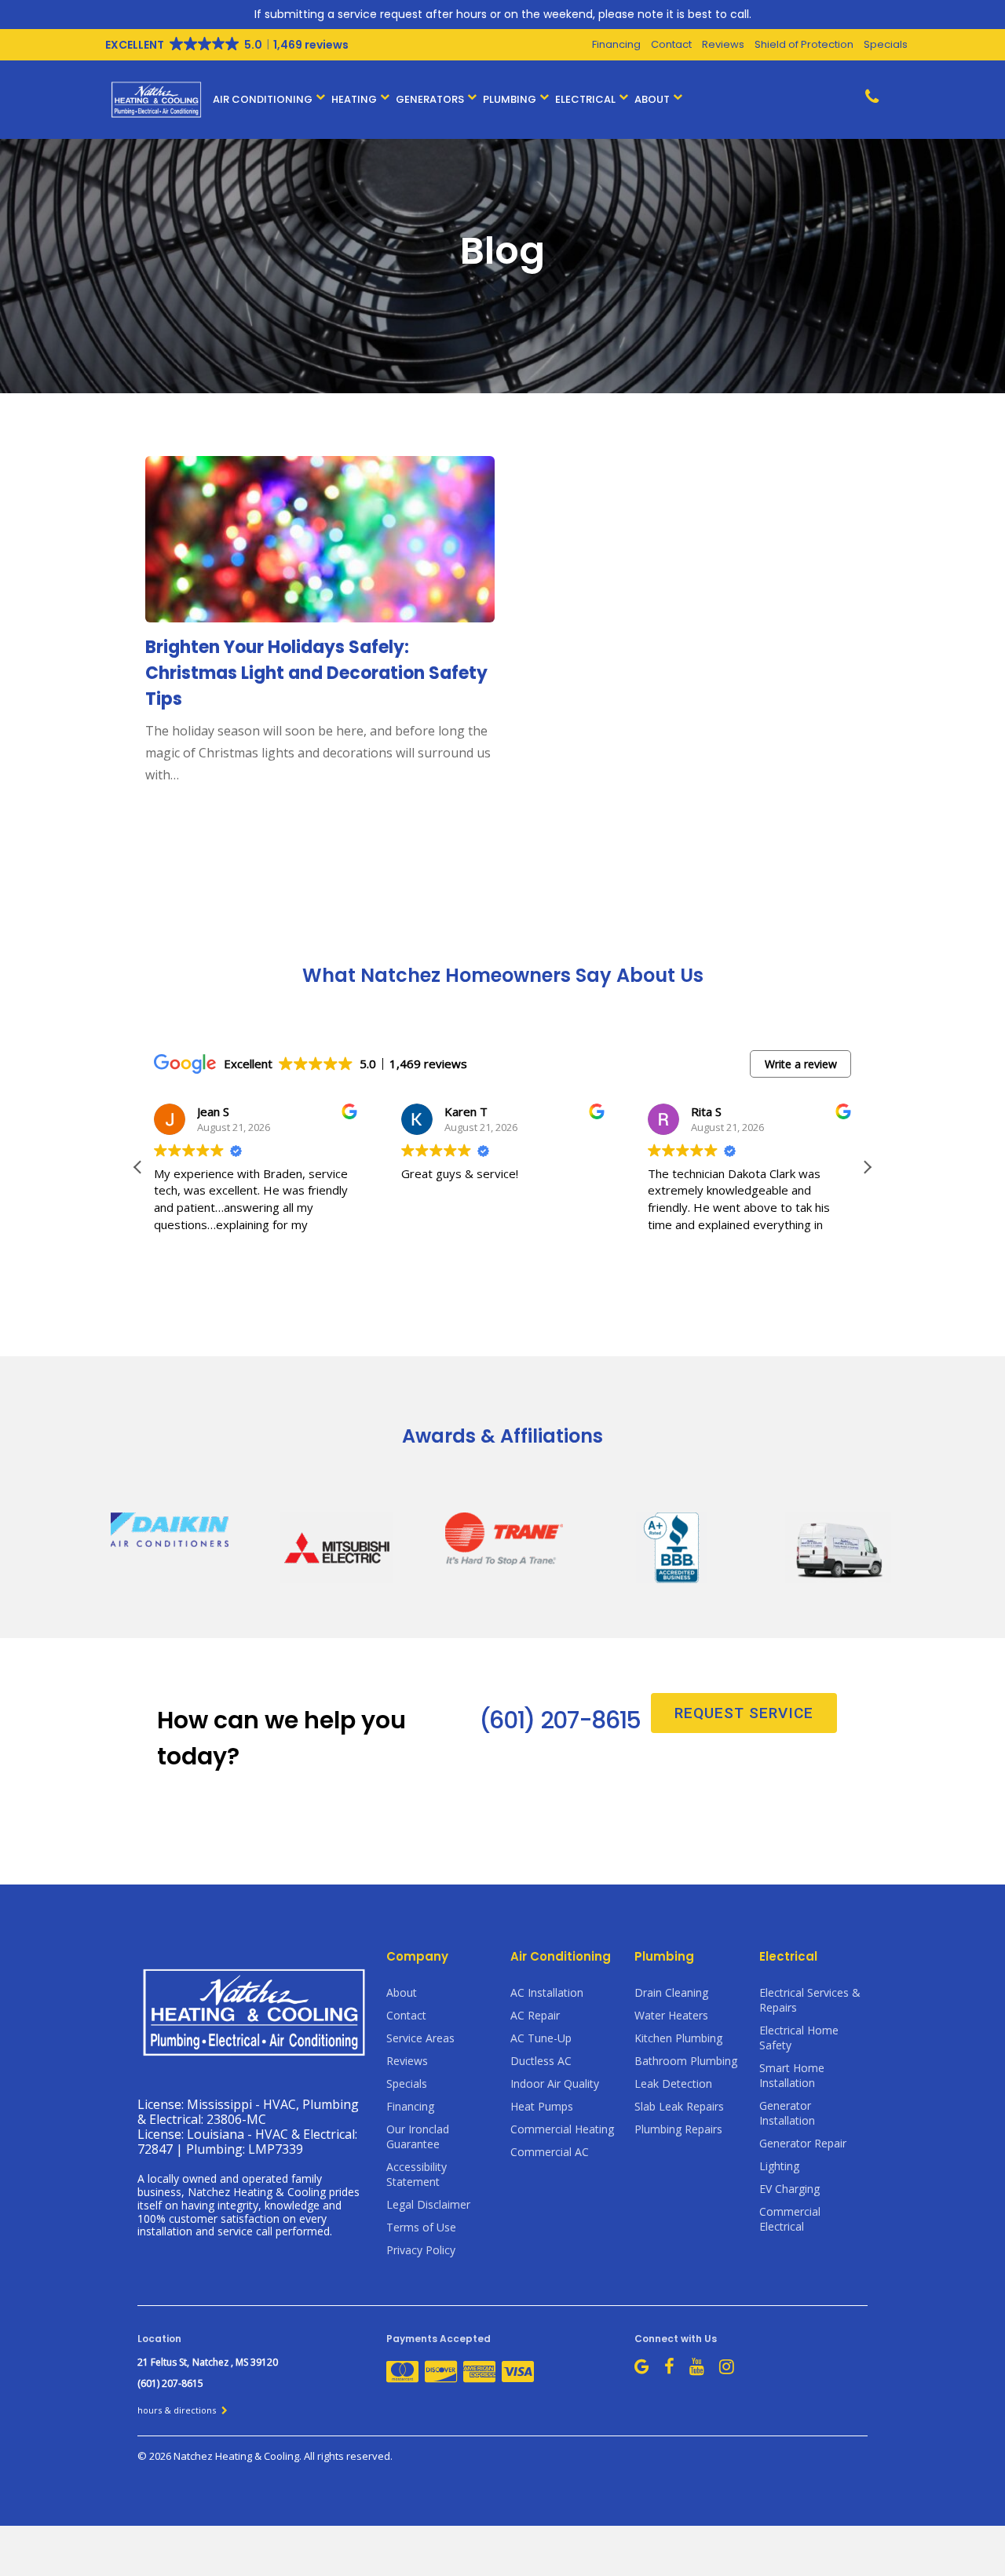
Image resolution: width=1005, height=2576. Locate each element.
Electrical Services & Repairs (810, 2000)
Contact (671, 44)
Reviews (723, 44)
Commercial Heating (562, 2129)
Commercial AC (550, 2152)
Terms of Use (421, 2227)
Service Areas (420, 2038)
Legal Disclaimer (428, 2204)
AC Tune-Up (541, 2038)
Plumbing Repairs (678, 2129)
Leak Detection (673, 2083)
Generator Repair (803, 2143)
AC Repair (535, 2015)
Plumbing (510, 99)
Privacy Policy (421, 2250)
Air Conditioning (263, 99)
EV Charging (789, 2189)
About (652, 99)
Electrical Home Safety (799, 2038)
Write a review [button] (801, 1064)
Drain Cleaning (671, 1992)
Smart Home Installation (792, 2075)
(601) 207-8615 (560, 1720)
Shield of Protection (804, 44)
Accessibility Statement (417, 2174)
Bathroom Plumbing (686, 2061)
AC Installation (547, 1992)
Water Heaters (671, 2015)
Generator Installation (787, 2113)
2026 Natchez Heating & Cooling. (227, 2456)
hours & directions (178, 2410)
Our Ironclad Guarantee (418, 2136)
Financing (616, 44)
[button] (867, 1167)
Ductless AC (541, 2061)
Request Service (744, 1713)
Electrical (585, 99)
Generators (430, 99)
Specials (886, 44)
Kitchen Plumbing (678, 2038)
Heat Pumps (542, 2106)
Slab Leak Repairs (679, 2106)
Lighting (779, 2166)
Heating (354, 99)
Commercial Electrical (790, 2219)
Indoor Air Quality (555, 2083)
